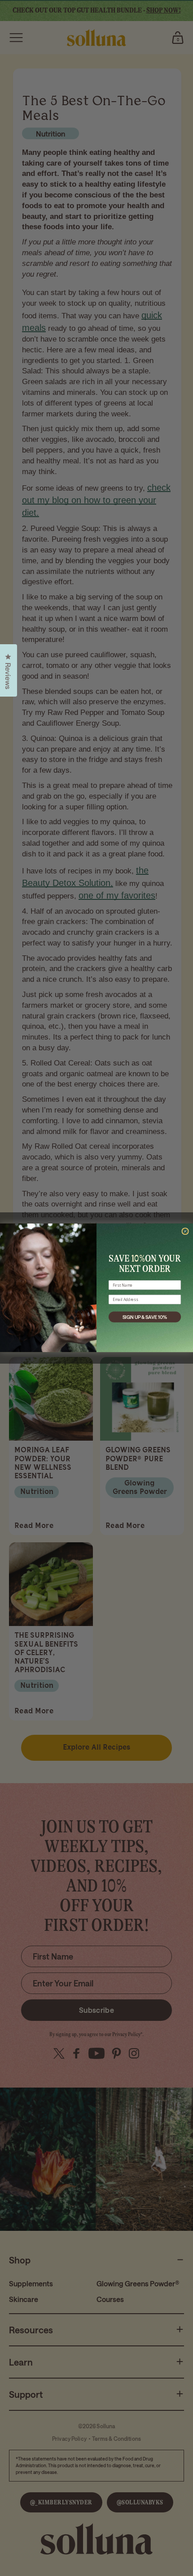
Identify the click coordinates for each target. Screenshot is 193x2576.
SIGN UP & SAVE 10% (145, 1317)
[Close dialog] (185, 1231)
